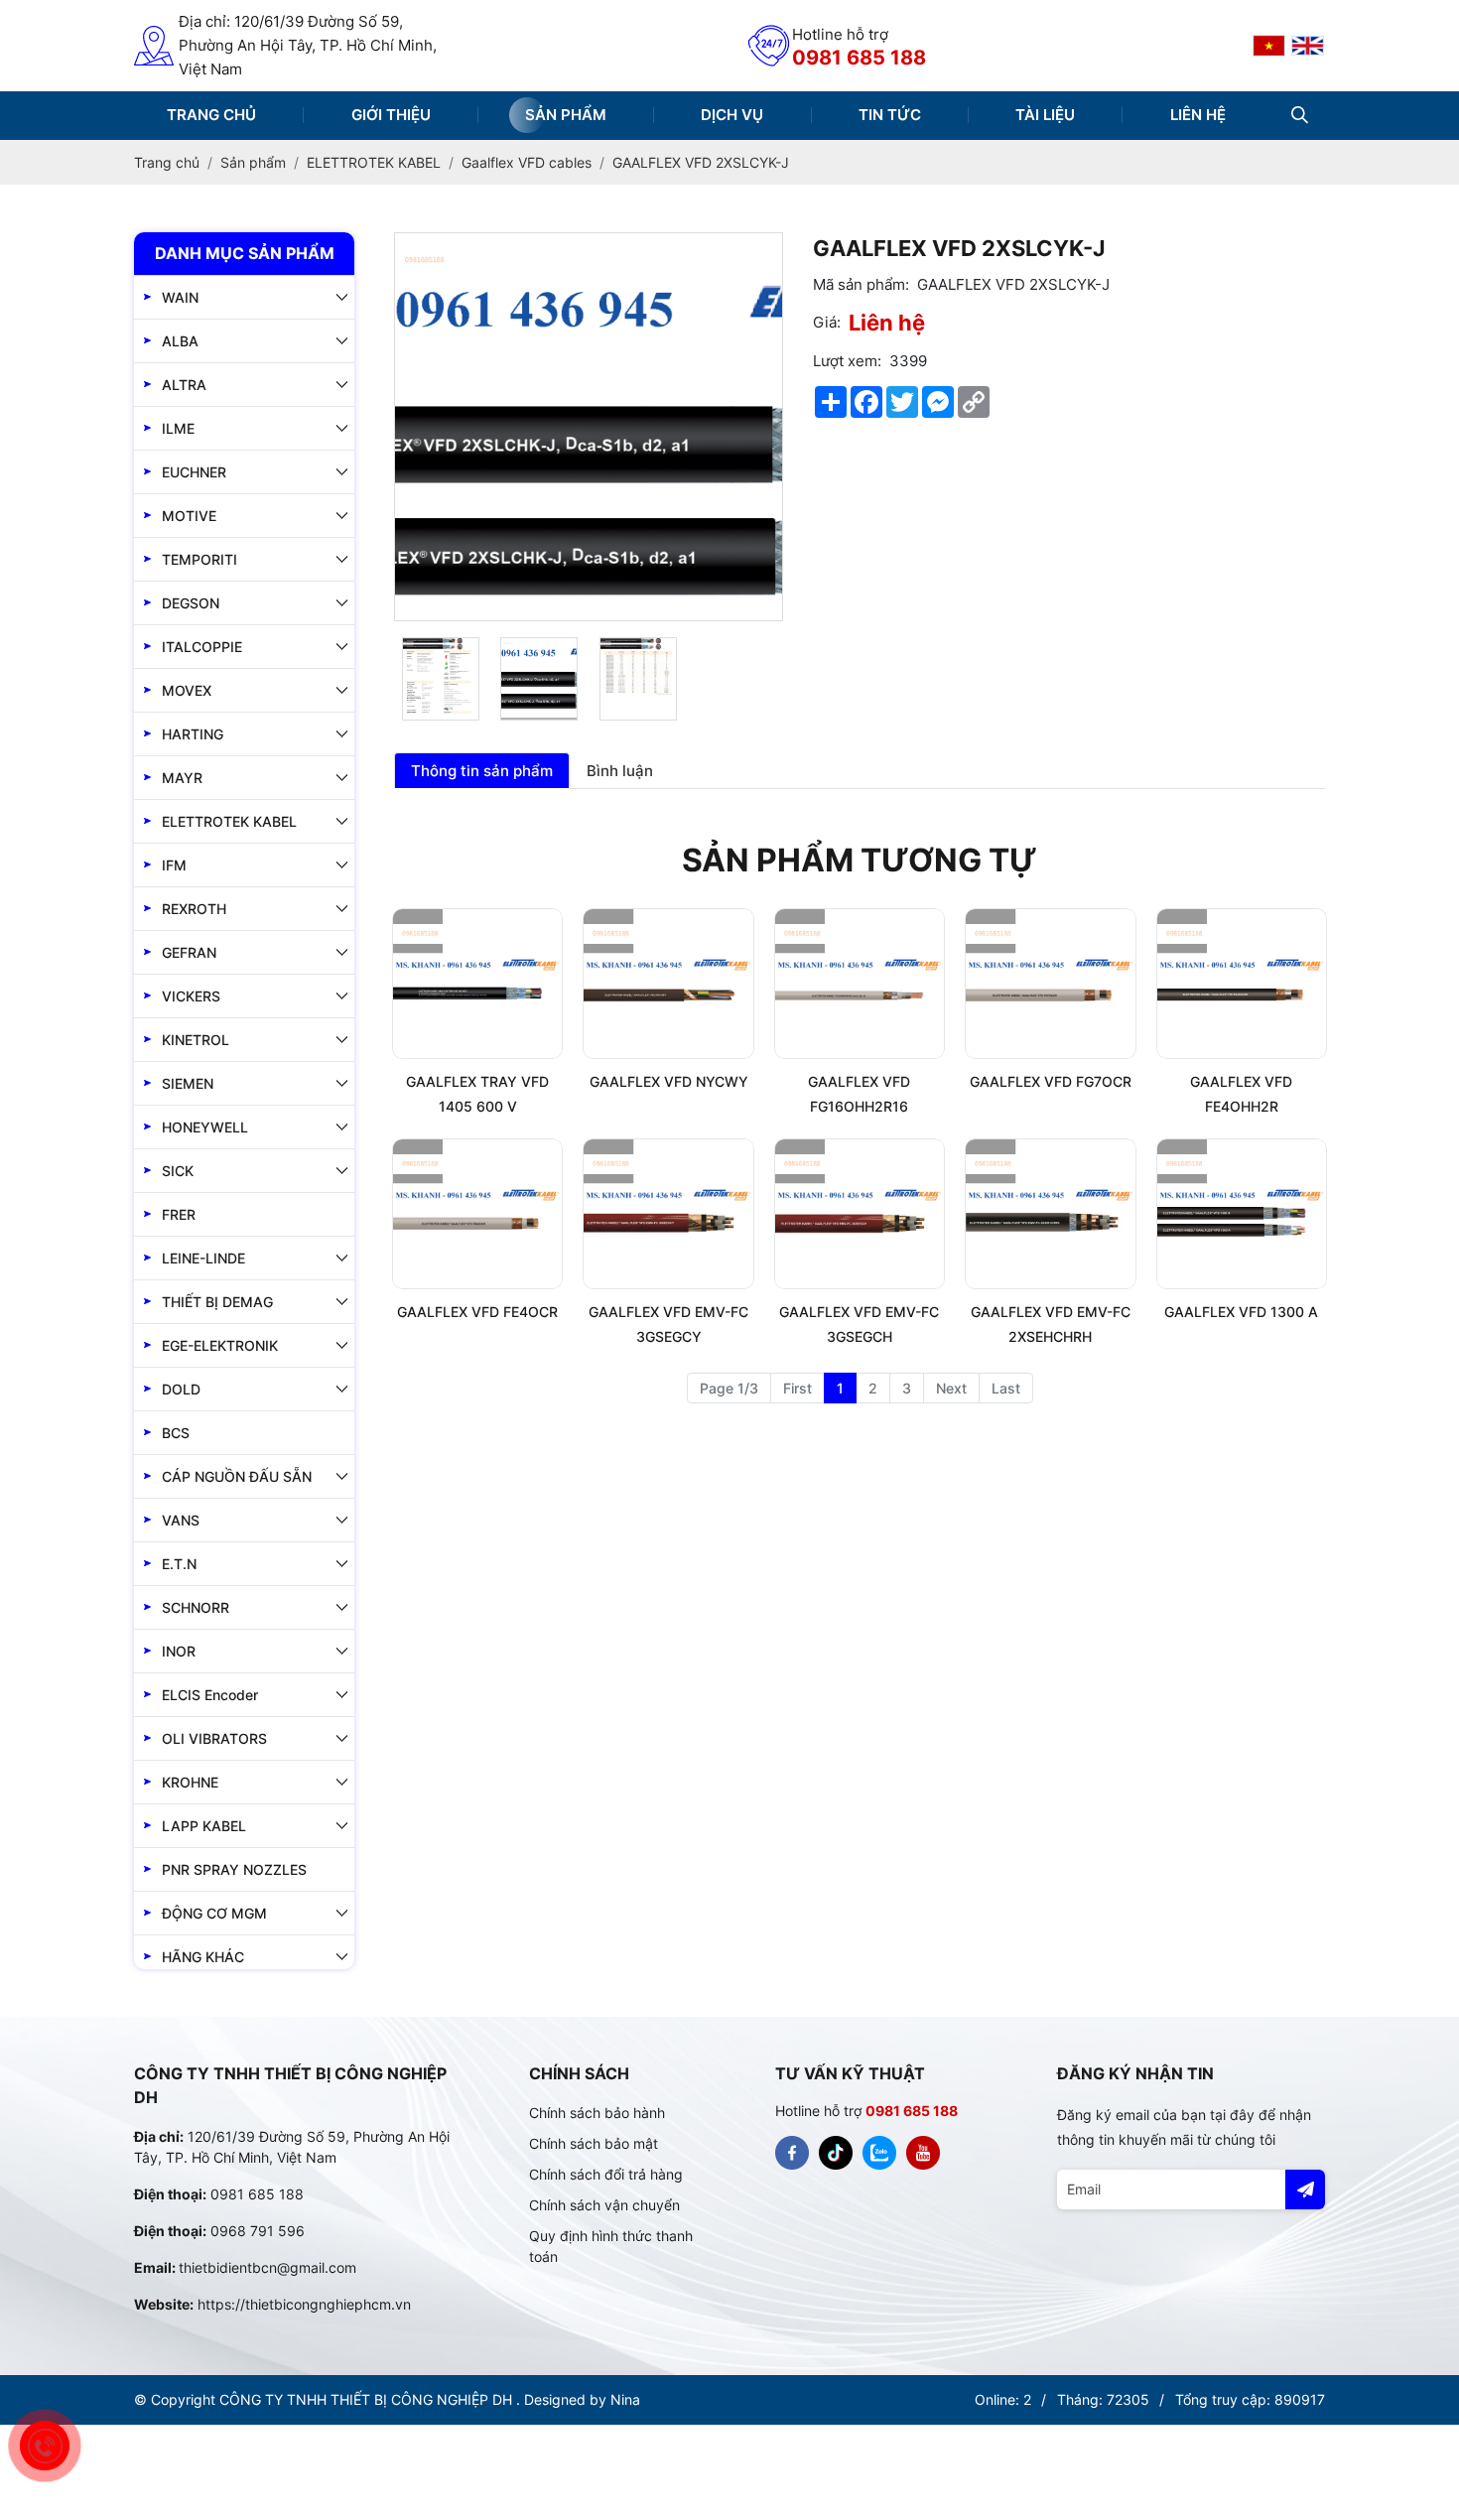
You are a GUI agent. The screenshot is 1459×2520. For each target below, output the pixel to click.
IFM (174, 865)
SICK (178, 1171)
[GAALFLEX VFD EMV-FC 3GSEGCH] (860, 1214)
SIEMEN (188, 1083)
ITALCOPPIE (202, 647)
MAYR (182, 778)
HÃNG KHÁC (203, 1957)
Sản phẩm (566, 115)
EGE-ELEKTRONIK (220, 1345)
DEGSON (191, 603)
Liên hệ (1198, 115)
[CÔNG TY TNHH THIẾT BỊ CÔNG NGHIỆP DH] (1269, 46)
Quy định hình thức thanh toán (611, 2246)
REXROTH (194, 909)
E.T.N (179, 1564)
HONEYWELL (205, 1127)
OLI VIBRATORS (214, 1738)
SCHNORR (196, 1607)
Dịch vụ (732, 115)
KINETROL (196, 1040)
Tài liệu (1045, 115)
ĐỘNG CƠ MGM (214, 1913)
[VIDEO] (923, 2153)
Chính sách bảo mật (594, 2143)
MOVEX (187, 690)
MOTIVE (189, 516)
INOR (179, 1651)
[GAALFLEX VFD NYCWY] (668, 984)
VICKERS (191, 996)
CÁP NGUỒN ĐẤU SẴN (237, 1476)
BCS (176, 1433)
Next (951, 1388)
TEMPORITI (199, 559)
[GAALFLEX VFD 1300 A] (1242, 1214)
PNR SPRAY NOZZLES (234, 1869)
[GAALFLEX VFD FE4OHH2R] (1242, 984)
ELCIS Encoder (210, 1695)
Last (1006, 1388)
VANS (181, 1520)
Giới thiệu (391, 115)
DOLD (181, 1389)
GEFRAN (189, 952)
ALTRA (184, 385)
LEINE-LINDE (203, 1258)
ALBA (180, 341)
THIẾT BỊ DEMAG (217, 1302)
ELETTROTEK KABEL (229, 821)
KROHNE (190, 1782)
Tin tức (890, 115)
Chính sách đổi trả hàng (606, 2174)
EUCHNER (194, 472)
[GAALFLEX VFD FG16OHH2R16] (860, 984)
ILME (178, 428)
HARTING (193, 734)
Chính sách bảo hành (597, 2113)
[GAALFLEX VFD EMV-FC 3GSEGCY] (668, 1214)
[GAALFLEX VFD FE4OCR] (477, 1214)
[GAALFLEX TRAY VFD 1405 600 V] (477, 984)
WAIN (180, 297)
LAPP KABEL (204, 1826)
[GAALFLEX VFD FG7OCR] (1050, 984)
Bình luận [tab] (620, 771)
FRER (179, 1214)
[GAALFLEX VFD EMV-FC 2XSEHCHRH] (1050, 1214)
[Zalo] (879, 2153)
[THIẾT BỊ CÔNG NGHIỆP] (792, 2153)
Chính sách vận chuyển (604, 2205)
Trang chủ (211, 115)
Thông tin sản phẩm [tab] (482, 771)
